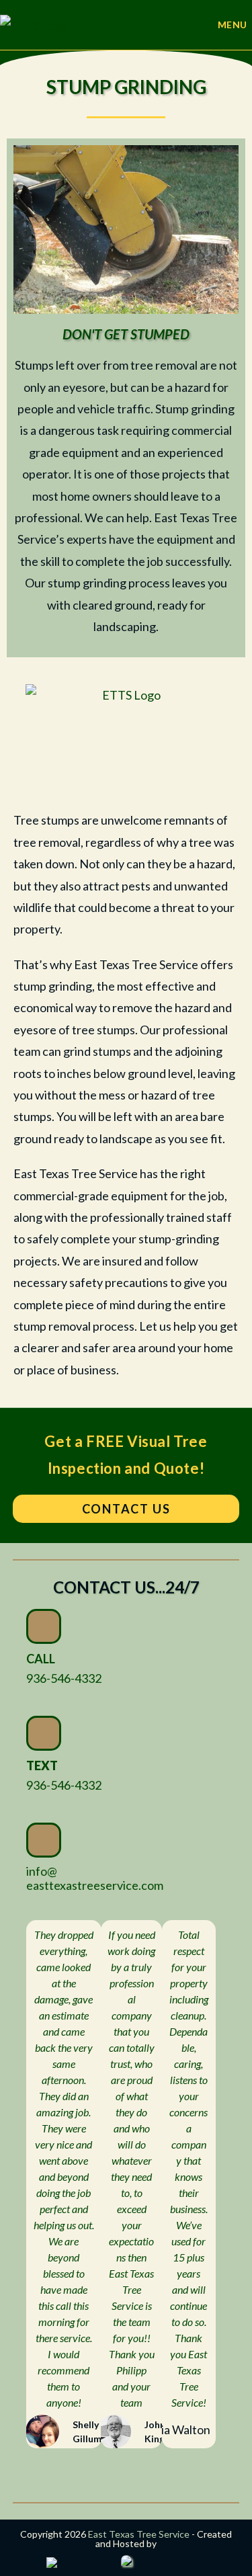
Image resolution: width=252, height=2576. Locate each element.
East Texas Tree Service (139, 2534)
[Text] (44, 1733)
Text (42, 1765)
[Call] (44, 1626)
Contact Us (126, 1509)
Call (41, 1659)
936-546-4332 (64, 1678)
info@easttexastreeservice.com (95, 1878)
